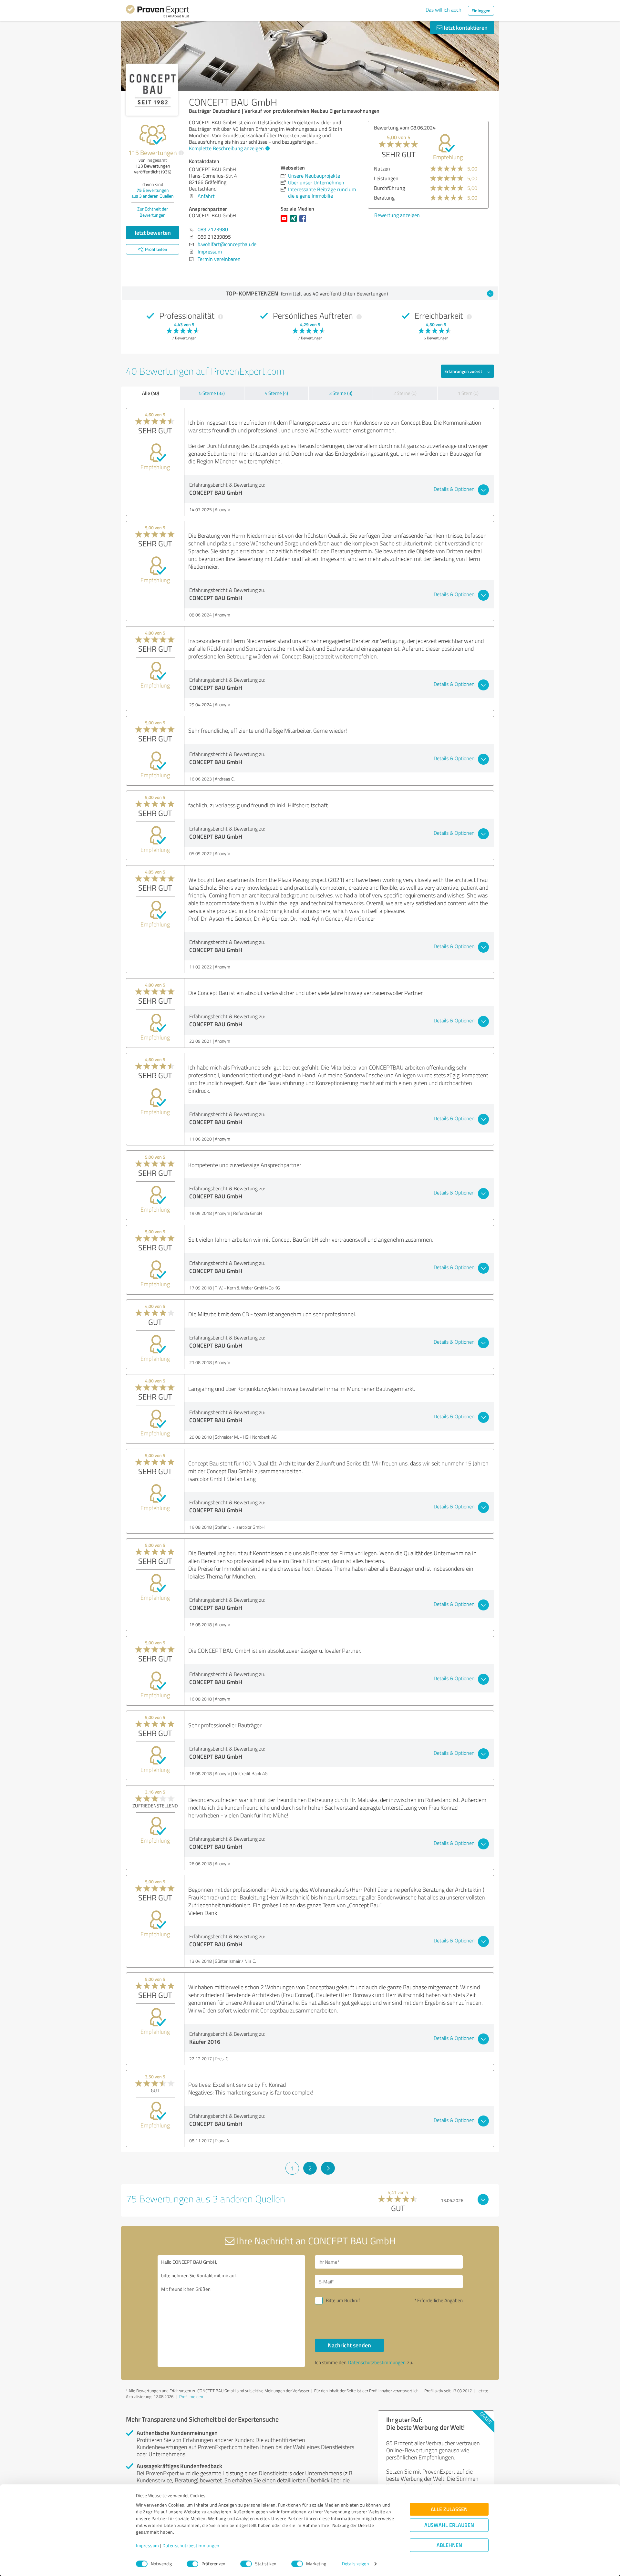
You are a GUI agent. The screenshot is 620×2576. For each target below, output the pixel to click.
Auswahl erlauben (449, 2525)
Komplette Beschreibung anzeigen (226, 148)
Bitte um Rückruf (343, 2300)
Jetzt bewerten (153, 233)
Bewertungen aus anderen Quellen (153, 193)
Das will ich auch (444, 10)
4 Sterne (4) (276, 393)
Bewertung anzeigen (397, 225)
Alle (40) (150, 393)
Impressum (148, 2546)
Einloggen (481, 10)
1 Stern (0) (468, 393)
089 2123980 (213, 229)
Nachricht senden (349, 2345)
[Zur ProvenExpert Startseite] (158, 12)
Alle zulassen (449, 2509)
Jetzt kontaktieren (465, 27)
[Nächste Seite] (328, 2168)
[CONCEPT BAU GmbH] (152, 90)
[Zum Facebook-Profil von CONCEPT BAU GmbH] (304, 222)
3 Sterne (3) (341, 393)
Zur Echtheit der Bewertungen (153, 212)
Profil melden (191, 2396)
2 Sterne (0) (405, 393)
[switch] (192, 2564)
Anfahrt (206, 196)
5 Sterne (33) (212, 393)
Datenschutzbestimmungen (191, 2546)
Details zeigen (355, 2564)
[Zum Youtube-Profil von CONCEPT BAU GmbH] (285, 222)
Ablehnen (449, 2545)
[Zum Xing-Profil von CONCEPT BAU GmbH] (295, 222)
